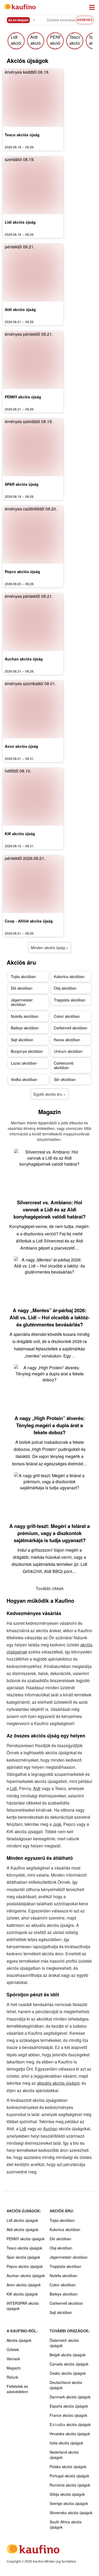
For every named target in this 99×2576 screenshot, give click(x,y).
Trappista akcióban (70, 1000)
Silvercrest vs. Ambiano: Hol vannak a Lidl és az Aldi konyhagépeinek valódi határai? (49, 1209)
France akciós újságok (68, 2415)
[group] (16, 41)
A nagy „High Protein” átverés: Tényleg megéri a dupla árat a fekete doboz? (50, 1425)
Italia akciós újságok (66, 2443)
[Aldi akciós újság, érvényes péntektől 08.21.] (33, 273)
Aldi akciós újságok (22, 2229)
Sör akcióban (65, 1079)
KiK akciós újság (20, 834)
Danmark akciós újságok (70, 2397)
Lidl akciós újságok (22, 2220)
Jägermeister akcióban (22, 1002)
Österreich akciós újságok (64, 2343)
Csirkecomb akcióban (64, 1065)
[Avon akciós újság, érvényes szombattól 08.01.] (33, 709)
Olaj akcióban (65, 988)
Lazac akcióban (24, 1063)
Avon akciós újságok (24, 2285)
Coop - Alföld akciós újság (29, 921)
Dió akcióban (22, 988)
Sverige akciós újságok (69, 2503)
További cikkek (50, 1588)
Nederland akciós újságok (64, 2455)
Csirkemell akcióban (71, 1028)
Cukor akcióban (67, 1016)
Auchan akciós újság (24, 659)
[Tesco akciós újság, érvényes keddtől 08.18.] (33, 98)
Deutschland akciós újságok (66, 2385)
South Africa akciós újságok (66, 2524)
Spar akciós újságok (23, 2257)
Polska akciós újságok (68, 2467)
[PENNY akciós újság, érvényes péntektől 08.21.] (33, 360)
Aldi (37, 1788)
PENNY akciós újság (23, 397)
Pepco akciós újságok (25, 2266)
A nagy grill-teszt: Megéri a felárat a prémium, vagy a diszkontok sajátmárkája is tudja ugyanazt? (49, 1533)
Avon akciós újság (22, 746)
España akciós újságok (69, 2406)
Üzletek (13, 2349)
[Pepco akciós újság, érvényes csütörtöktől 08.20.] (33, 535)
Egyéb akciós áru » (49, 1094)
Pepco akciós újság (22, 572)
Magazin (14, 2368)
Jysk (57, 1824)
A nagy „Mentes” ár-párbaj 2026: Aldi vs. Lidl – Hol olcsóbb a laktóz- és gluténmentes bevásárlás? (49, 1317)
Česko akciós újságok (68, 2373)
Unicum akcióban (68, 1051)
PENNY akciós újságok (26, 2239)
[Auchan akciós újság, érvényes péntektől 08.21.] (33, 622)
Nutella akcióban (25, 1016)
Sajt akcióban (22, 1040)
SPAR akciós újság (22, 484)
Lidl (13, 1788)
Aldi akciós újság (20, 309)
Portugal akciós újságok (69, 2476)
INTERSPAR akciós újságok (23, 2306)
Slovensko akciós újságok (71, 2513)
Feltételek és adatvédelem (17, 2389)
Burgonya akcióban (27, 1051)
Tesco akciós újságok (24, 2248)
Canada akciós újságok (69, 2364)
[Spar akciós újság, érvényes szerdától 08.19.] (33, 447)
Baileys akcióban (25, 1028)
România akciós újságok (70, 2485)
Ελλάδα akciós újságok (70, 2424)
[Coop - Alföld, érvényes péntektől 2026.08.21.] (33, 884)
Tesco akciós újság (22, 135)
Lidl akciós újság (20, 222)
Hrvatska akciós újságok (70, 2434)
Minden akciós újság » (49, 948)
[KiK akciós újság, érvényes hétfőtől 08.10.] (33, 797)
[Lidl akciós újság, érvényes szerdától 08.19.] (33, 185)
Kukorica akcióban (69, 976)
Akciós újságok (19, 2340)
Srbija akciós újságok (67, 2494)
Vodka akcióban (24, 1079)
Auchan (50, 2129)
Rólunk (12, 2377)
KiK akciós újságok (22, 2294)
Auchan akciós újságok (26, 2276)
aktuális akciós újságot (58, 2083)
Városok (13, 2359)
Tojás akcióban (23, 976)
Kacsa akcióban (67, 1040)
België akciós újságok (68, 2355)
